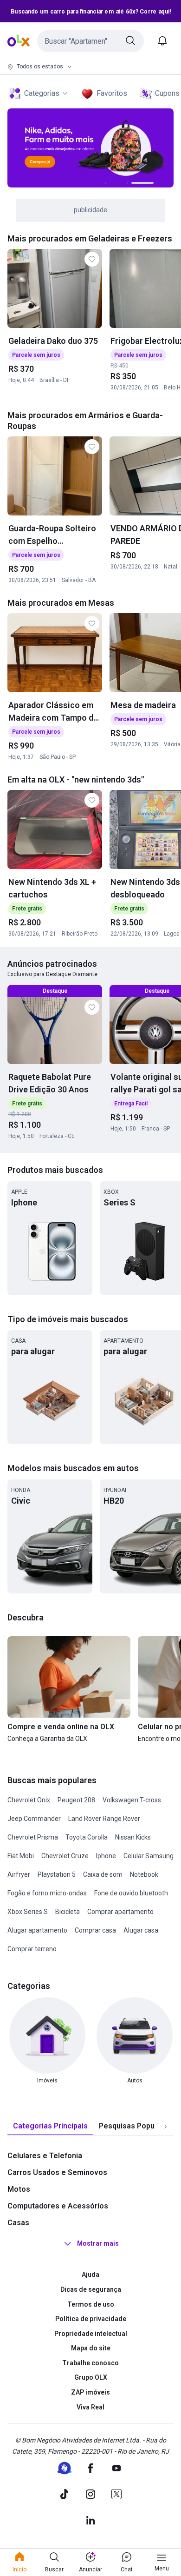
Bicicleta (68, 1912)
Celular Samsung (149, 1856)
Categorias (42, 93)
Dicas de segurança (91, 2289)
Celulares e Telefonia (45, 2156)
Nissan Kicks (133, 1837)
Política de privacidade (91, 2319)
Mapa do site (91, 2348)
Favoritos (112, 93)
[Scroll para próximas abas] (165, 2127)
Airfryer (19, 1874)
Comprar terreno (32, 1949)
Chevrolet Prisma (33, 1837)
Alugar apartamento (37, 1930)
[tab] (50, 2126)
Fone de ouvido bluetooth (131, 1893)
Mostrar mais (98, 2244)
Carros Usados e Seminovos (57, 2172)
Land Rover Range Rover (104, 1819)
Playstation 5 (57, 1874)
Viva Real (90, 2407)
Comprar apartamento (120, 1912)
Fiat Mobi (21, 1856)
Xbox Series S (28, 1912)
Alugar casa (141, 1930)
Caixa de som (103, 1874)
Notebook (144, 1874)
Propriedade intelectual (91, 2334)
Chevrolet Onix (29, 1800)
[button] (90, 41)
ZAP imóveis (90, 2392)
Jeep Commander (34, 1819)
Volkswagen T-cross (132, 1800)
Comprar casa (95, 1930)
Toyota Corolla (87, 1837)
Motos (19, 2189)
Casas (18, 2223)
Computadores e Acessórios (58, 2206)
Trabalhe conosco (90, 2363)
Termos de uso (91, 2304)
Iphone (106, 1856)
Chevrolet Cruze (65, 1856)
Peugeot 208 (76, 1800)
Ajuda (90, 2275)
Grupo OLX (91, 2377)
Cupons (167, 93)
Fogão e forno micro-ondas (47, 1893)
